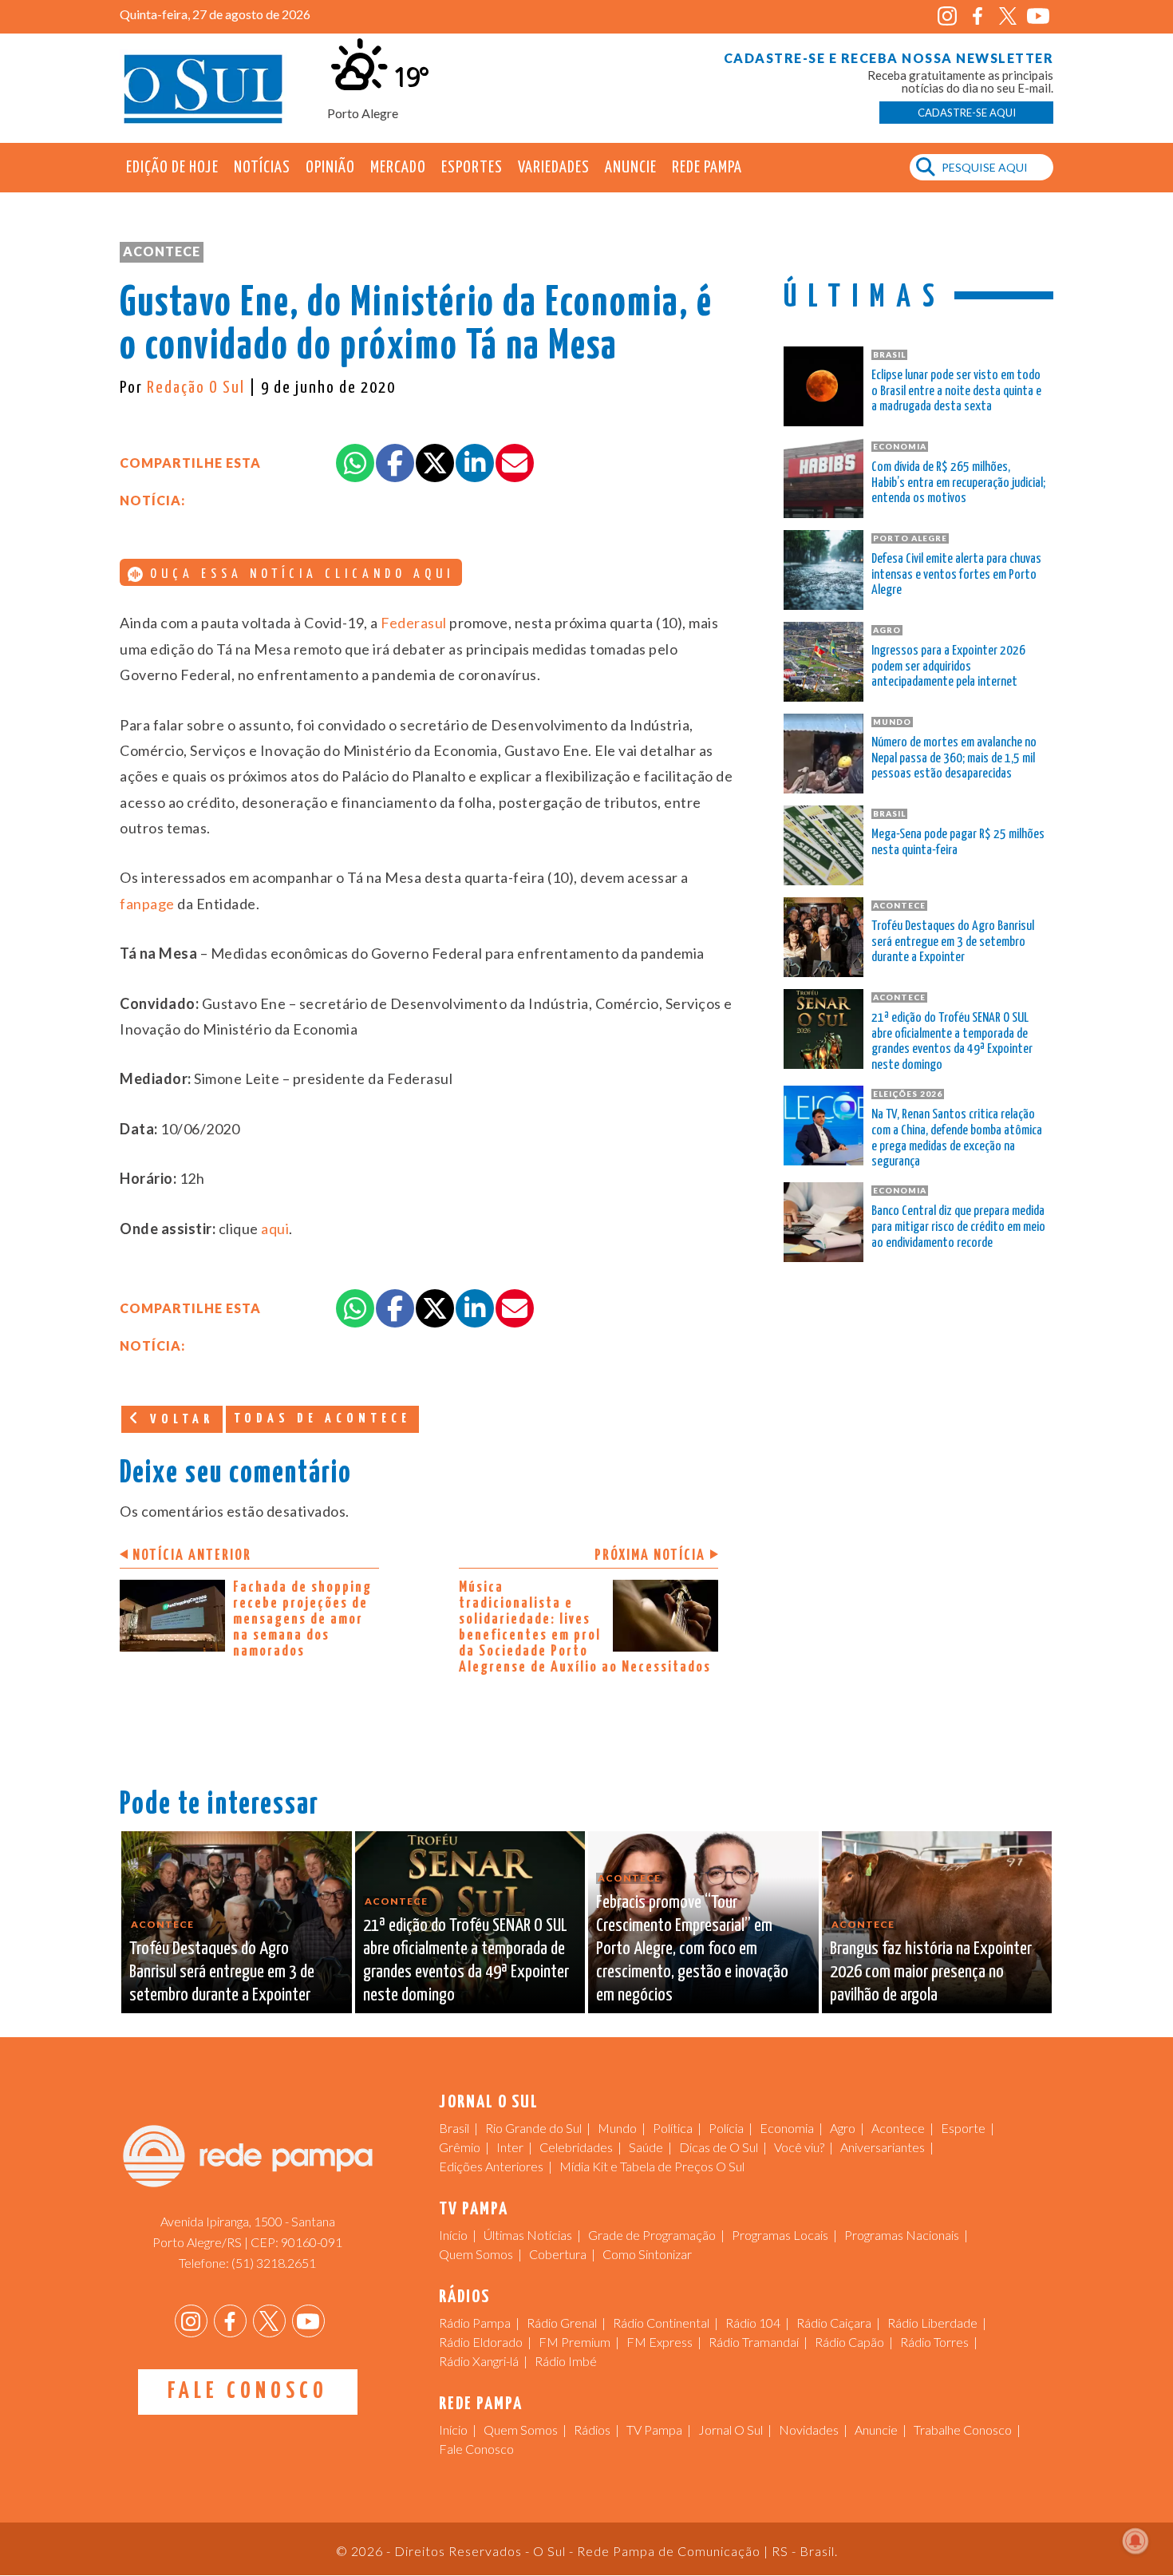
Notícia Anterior (192, 1555)
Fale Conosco (248, 2392)
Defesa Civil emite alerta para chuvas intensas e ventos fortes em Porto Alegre (956, 575)
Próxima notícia (650, 1555)
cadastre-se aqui (967, 113)
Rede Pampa (707, 168)
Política (673, 2128)
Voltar (179, 1420)
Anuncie (631, 168)
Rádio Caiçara (834, 2323)
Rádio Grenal (562, 2323)
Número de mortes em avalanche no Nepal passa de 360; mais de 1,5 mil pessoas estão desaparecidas (954, 759)
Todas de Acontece (322, 1419)
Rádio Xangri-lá (479, 2361)
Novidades (809, 2430)
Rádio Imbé (566, 2361)
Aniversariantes (883, 2147)
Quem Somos (476, 2254)
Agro (843, 2128)
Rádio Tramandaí (754, 2342)
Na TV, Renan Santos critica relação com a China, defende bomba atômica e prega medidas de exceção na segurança (957, 1138)
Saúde (646, 2147)
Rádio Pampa (475, 2323)
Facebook (977, 16)
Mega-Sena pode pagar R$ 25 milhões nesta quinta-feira (958, 843)
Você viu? (799, 2147)
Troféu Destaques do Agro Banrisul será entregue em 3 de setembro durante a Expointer (953, 942)
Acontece (162, 251)
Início (453, 2235)
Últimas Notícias (528, 2235)
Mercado (398, 168)
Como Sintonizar (647, 2254)
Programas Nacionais (902, 2235)
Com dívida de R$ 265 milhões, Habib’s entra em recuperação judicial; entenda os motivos (958, 483)
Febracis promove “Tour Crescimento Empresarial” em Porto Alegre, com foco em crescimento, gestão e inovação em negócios (692, 1949)
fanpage (147, 904)
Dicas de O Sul (719, 2147)
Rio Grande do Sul (533, 2128)
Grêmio (460, 2147)
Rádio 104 (753, 2323)
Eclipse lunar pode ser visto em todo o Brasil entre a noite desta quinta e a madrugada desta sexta (956, 392)
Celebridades (576, 2147)
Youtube (1038, 16)
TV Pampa (654, 2430)
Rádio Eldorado (481, 2342)
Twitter (1007, 16)
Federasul (414, 623)
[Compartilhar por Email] (515, 463)
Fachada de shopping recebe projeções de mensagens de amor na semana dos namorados (302, 1619)
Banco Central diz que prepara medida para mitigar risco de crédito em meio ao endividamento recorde (958, 1227)
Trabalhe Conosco (963, 2430)
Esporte (963, 2128)
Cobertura (558, 2254)
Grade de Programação (652, 2235)
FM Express (660, 2342)
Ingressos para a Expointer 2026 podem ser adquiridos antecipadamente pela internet (948, 667)
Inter (510, 2147)
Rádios (592, 2430)
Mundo (617, 2128)
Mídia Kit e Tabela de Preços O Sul (652, 2166)
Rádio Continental (661, 2323)
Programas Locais (780, 2235)
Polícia (726, 2128)
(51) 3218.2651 (274, 2263)
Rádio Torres (934, 2342)
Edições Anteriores (491, 2166)
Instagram (947, 16)
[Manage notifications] (1135, 2541)
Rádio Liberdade (932, 2323)
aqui (274, 1229)
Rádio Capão (849, 2342)
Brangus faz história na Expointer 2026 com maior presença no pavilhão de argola (931, 1972)
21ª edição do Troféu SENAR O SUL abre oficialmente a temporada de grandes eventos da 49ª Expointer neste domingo (952, 1042)
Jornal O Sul (203, 87)
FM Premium (575, 2342)
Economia (787, 2128)
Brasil (454, 2128)
